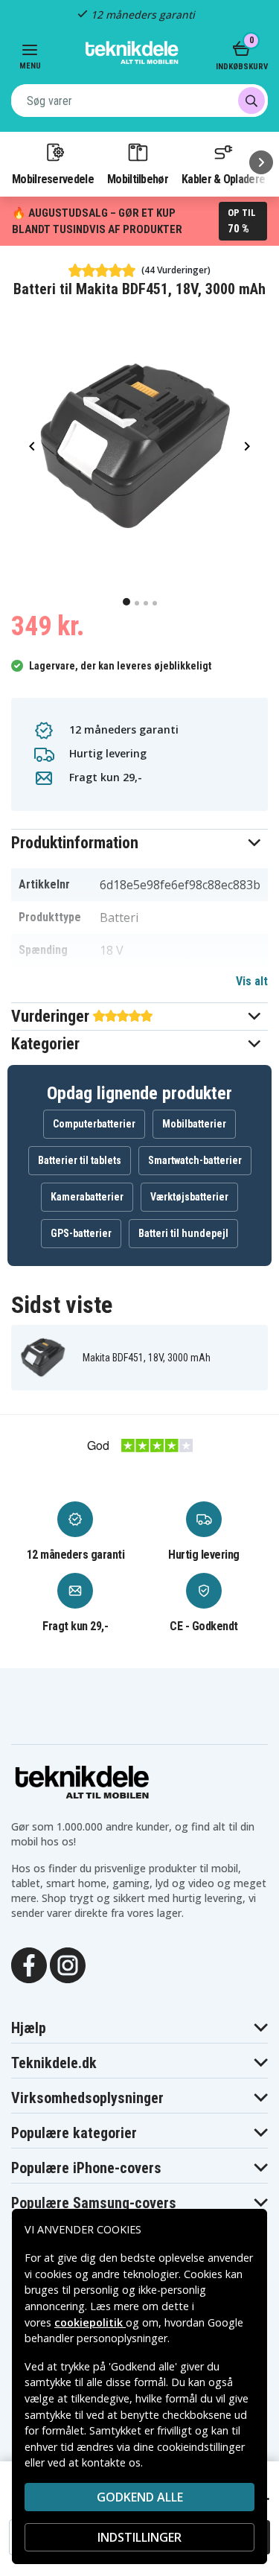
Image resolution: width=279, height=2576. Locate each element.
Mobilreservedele (53, 179)
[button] (139, 843)
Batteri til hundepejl (183, 1233)
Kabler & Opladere (223, 179)
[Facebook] (29, 1964)
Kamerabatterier (87, 1197)
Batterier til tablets (80, 1160)
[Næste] (261, 162)
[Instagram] (68, 1964)
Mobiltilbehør (138, 179)
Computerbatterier (94, 1124)
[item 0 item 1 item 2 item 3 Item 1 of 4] (139, 446)
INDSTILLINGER (139, 2537)
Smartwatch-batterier (195, 1160)
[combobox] (139, 101)
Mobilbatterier (194, 1124)
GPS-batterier (81, 1233)
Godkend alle (140, 2497)
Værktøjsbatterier (189, 1197)
